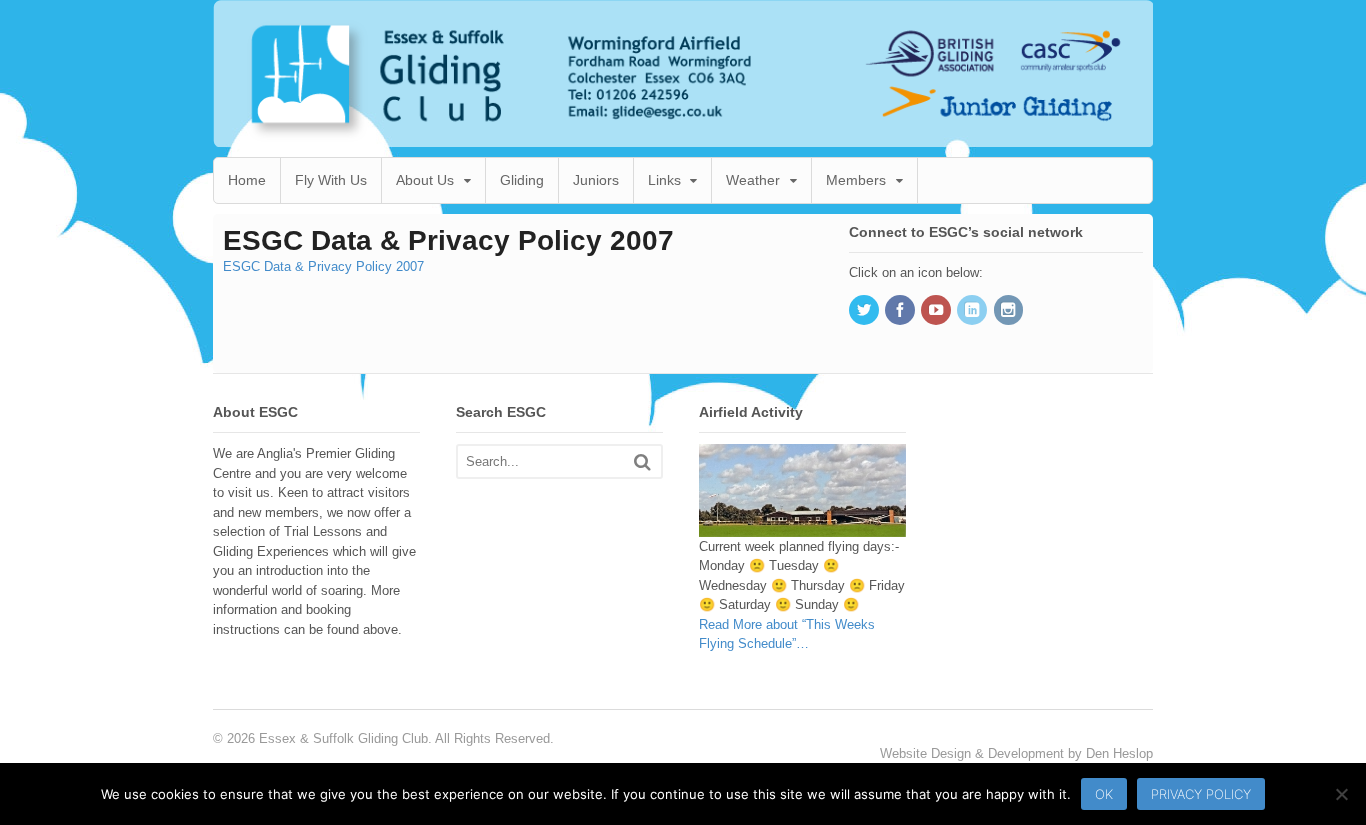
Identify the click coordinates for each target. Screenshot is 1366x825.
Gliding (522, 180)
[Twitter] (865, 311)
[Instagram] (1010, 311)
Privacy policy (1201, 794)
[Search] (642, 461)
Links (664, 180)
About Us (425, 180)
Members (856, 180)
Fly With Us (331, 180)
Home (247, 180)
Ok (1104, 794)
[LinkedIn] (973, 311)
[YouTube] (937, 311)
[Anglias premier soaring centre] (683, 136)
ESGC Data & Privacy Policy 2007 (323, 266)
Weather (753, 180)
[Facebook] (901, 311)
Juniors (596, 180)
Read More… (787, 634)
